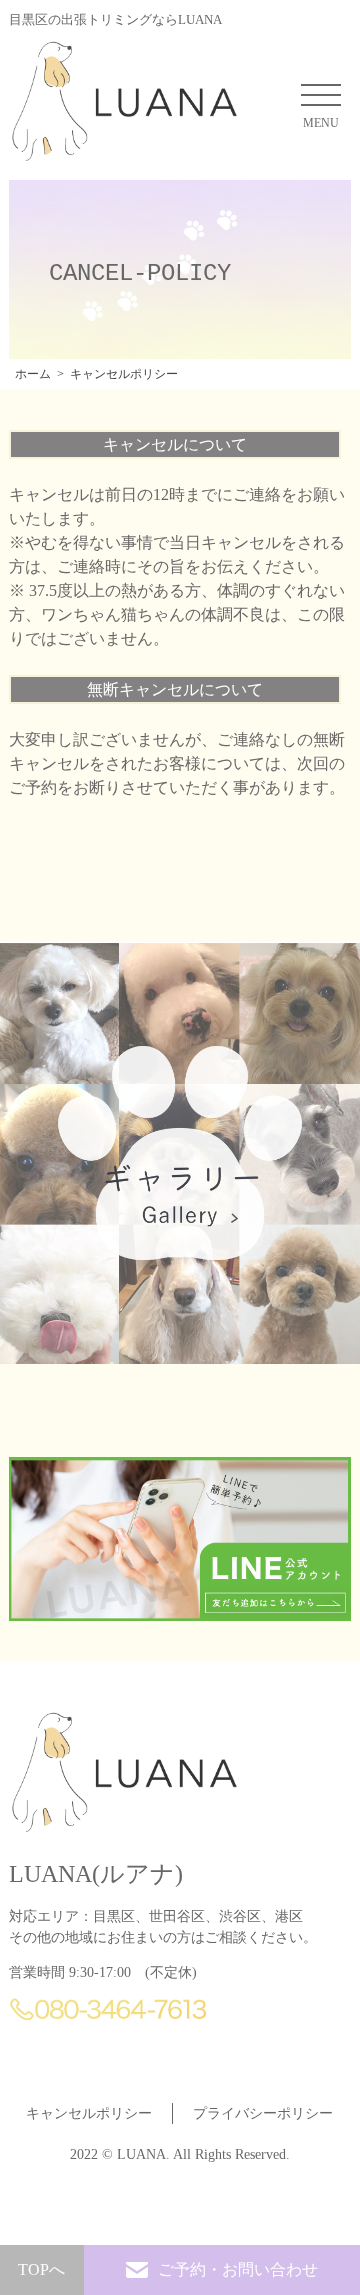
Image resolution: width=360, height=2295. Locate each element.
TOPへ (41, 2269)
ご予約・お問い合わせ (238, 2269)
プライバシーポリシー (263, 2113)
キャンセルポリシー (89, 2113)
